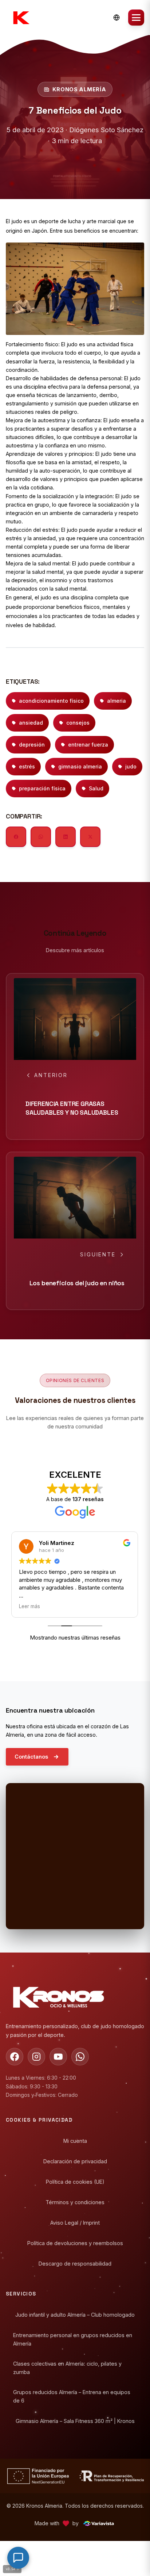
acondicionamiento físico (51, 701)
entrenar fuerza (88, 745)
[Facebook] (15, 2057)
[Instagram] (36, 2057)
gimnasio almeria (80, 766)
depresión (32, 745)
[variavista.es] (98, 2523)
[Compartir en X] (90, 837)
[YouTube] (58, 2057)
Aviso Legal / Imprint (75, 2223)
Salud (96, 788)
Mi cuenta (75, 2141)
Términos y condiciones (75, 2202)
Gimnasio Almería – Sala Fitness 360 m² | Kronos (75, 2421)
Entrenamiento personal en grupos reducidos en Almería (73, 2339)
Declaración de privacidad (75, 2161)
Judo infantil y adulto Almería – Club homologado (75, 2315)
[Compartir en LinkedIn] (66, 837)
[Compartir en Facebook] (16, 837)
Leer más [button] (30, 1606)
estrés (27, 766)
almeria (117, 701)
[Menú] (136, 18)
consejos (78, 723)
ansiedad (31, 723)
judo (131, 766)
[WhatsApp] (80, 2057)
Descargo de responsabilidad (75, 2264)
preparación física (42, 788)
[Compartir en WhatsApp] (41, 837)
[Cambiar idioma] (117, 18)
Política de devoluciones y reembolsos (75, 2243)
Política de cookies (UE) (75, 2182)
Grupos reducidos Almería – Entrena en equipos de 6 (72, 2396)
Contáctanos (31, 1757)
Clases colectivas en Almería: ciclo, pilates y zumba (67, 2367)
